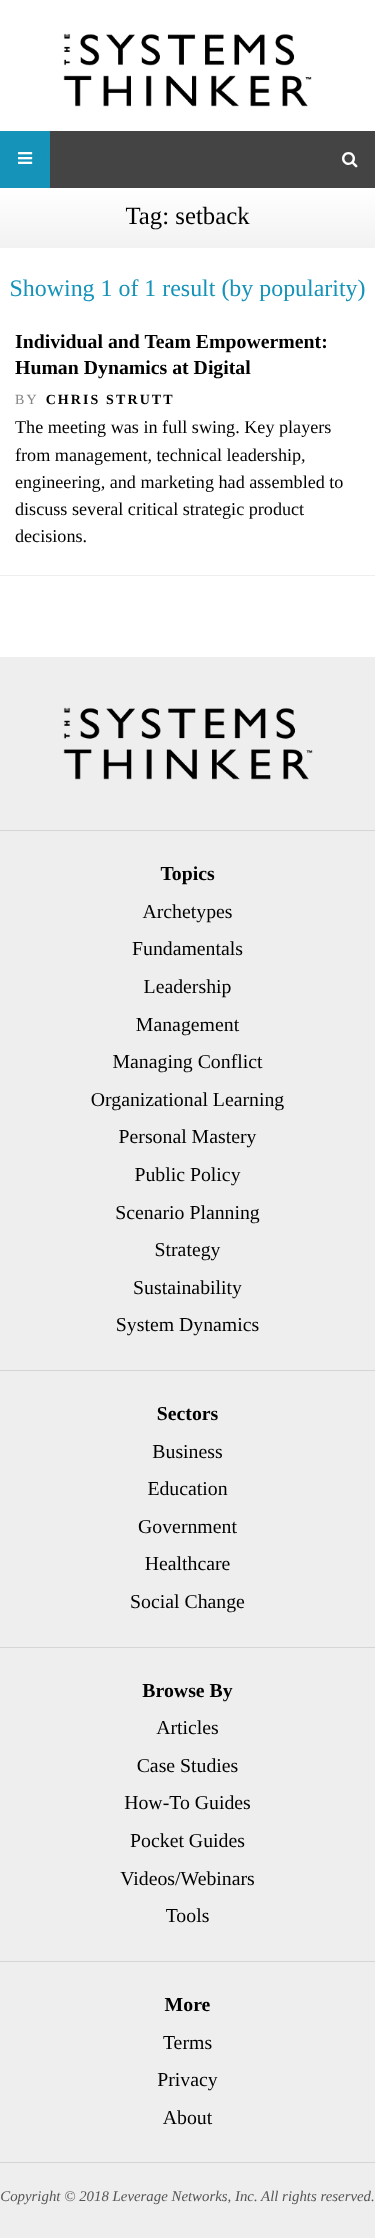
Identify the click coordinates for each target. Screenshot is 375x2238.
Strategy (188, 1250)
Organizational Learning (188, 1100)
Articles (187, 1728)
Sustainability (187, 1288)
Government (187, 1527)
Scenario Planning (187, 1213)
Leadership (188, 987)
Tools (188, 1916)
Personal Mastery (188, 1137)
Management (187, 1025)
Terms (187, 2043)
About (187, 2118)
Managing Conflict (188, 1062)
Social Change (187, 1602)
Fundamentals (187, 949)
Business (187, 1452)
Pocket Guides (187, 1841)
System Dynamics (187, 1325)
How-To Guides (187, 1803)
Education (187, 1489)
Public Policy (187, 1175)
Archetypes (187, 912)
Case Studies (188, 1766)
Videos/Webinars (187, 1879)
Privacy (187, 2080)
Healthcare (188, 1564)
